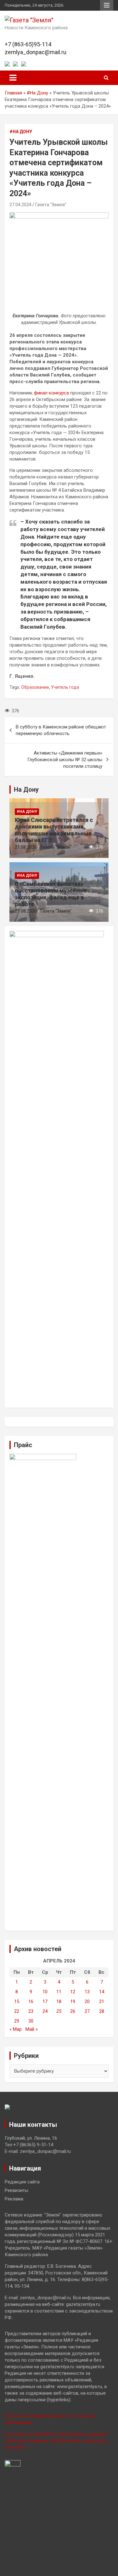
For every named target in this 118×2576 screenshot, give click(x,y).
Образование (35, 687)
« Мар (16, 2029)
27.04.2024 (20, 205)
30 (31, 2021)
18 (59, 2001)
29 (17, 2021)
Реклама (14, 2199)
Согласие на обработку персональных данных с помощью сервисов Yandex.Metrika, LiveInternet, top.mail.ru (57, 2441)
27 (87, 2011)
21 (102, 2001)
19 (73, 2001)
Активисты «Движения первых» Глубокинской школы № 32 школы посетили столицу (65, 760)
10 (45, 1992)
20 (87, 2001)
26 (73, 2011)
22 (17, 2011)
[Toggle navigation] (13, 78)
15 (17, 2001)
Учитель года (65, 687)
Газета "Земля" (51, 205)
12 (73, 1992)
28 (102, 2011)
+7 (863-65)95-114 (28, 44)
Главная (13, 93)
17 (45, 2001)
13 (87, 1992)
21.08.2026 (26, 847)
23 (31, 2011)
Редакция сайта (22, 2182)
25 (59, 2011)
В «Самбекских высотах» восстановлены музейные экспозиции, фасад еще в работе (51, 894)
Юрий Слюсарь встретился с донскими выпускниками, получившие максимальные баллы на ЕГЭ (54, 830)
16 (31, 2001)
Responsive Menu (107, 5)
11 (59, 1992)
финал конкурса (51, 393)
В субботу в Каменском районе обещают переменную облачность (61, 730)
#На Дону (37, 93)
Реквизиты (17, 2190)
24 (45, 2011)
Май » (32, 2029)
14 (102, 1992)
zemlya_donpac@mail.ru (36, 52)
